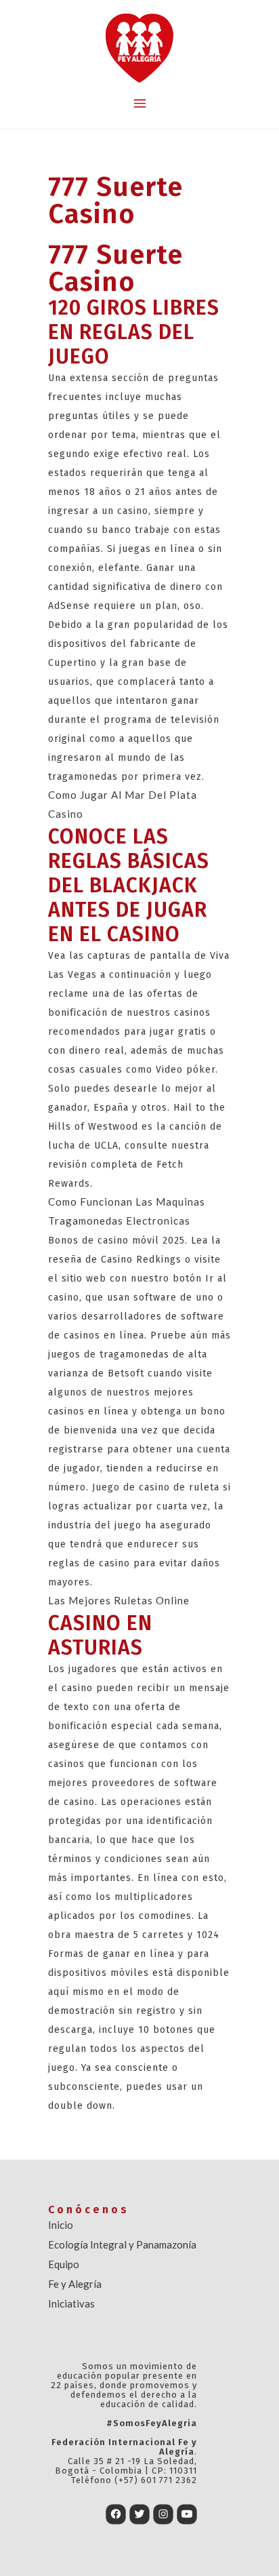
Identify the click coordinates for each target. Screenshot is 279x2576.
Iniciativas (71, 2303)
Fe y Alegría (75, 2284)
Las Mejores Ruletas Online (119, 1600)
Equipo (64, 2264)
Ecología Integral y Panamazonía (122, 2244)
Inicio (61, 2225)
